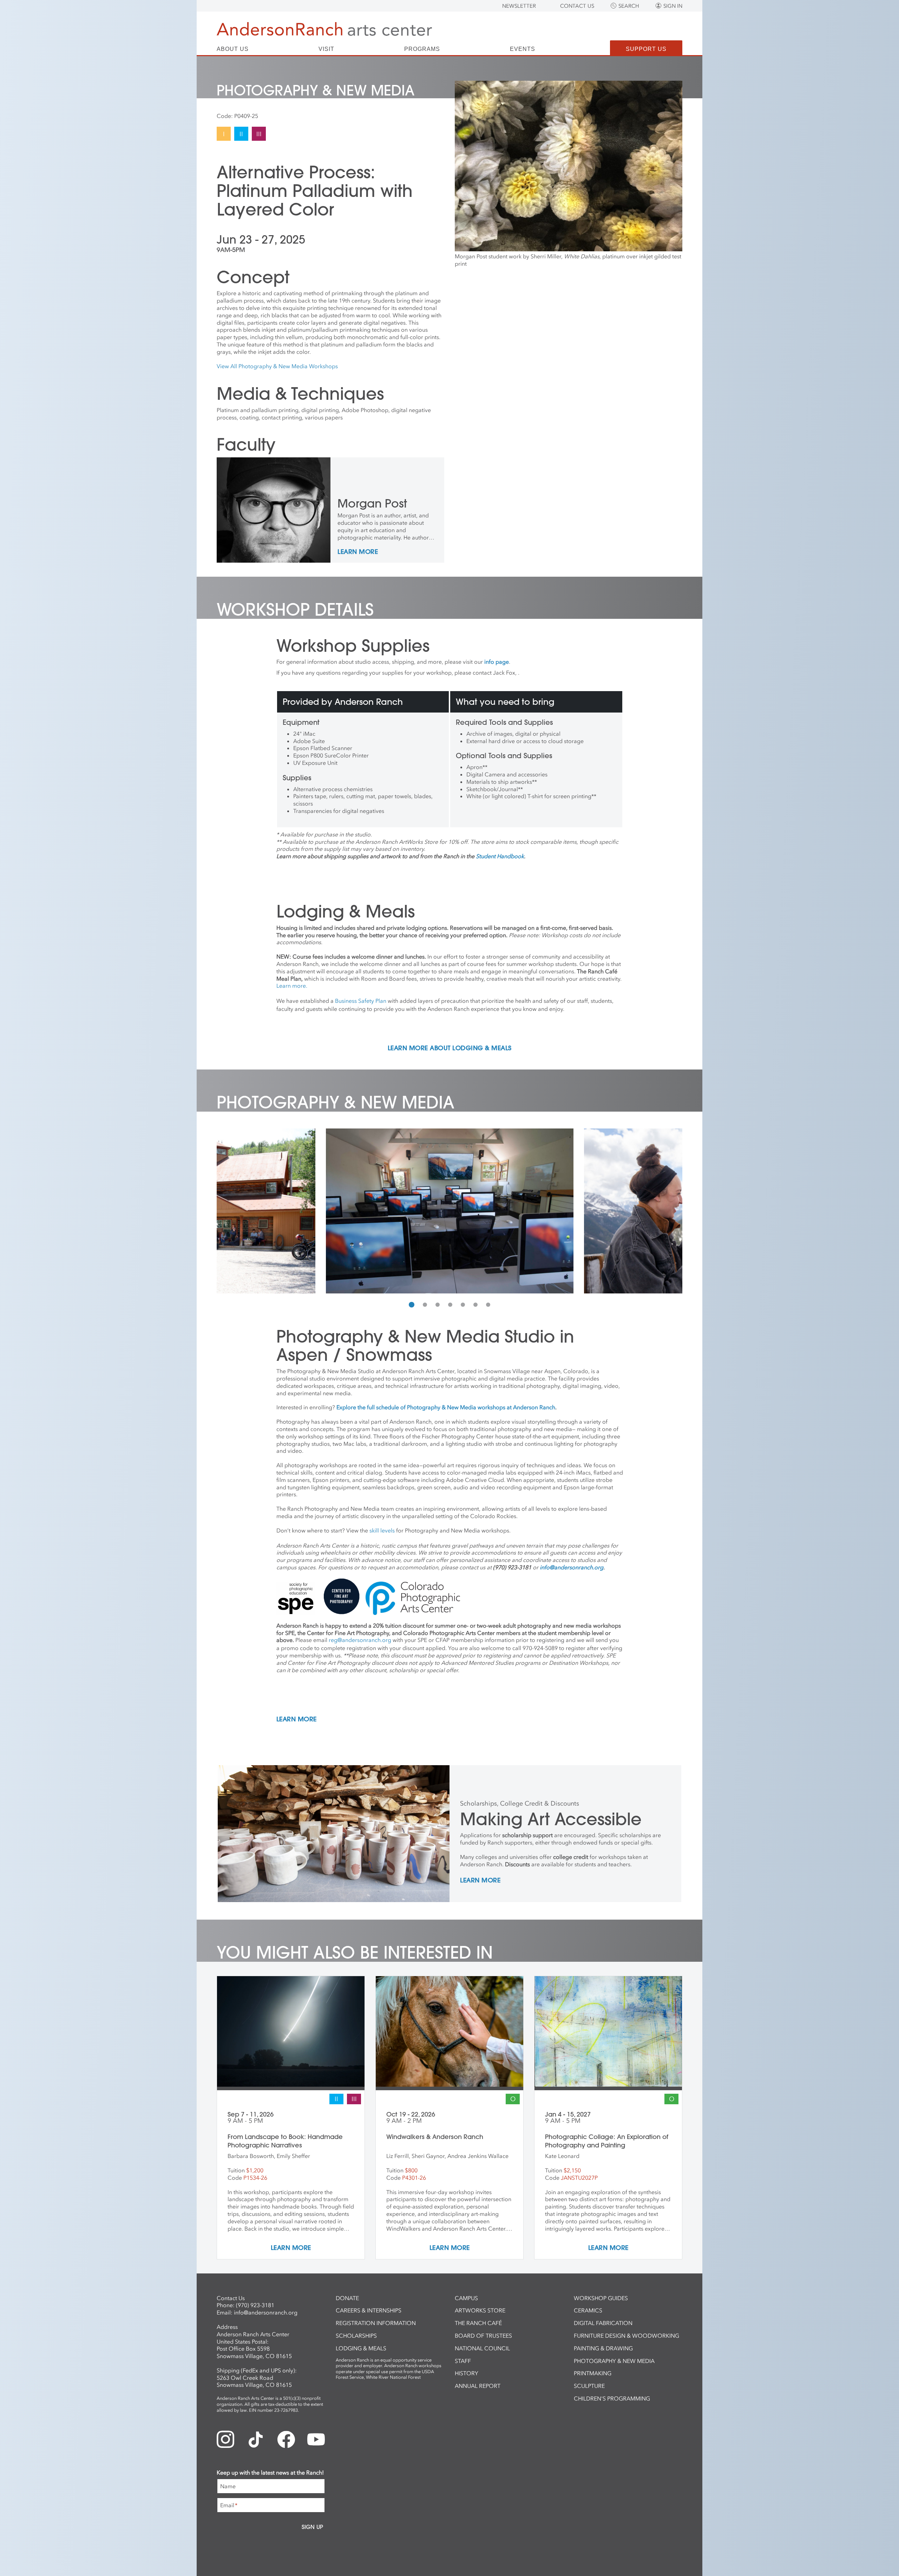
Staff (463, 2361)
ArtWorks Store (480, 2310)
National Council (482, 2348)
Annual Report (478, 2386)
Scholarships (356, 2336)
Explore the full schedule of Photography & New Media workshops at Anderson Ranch (446, 1407)
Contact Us (577, 6)
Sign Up (312, 2527)
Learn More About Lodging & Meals (450, 1048)
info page (497, 662)
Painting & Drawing (603, 2348)
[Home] (324, 29)
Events (523, 49)
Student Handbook (500, 856)
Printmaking (593, 2373)
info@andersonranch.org (266, 2312)
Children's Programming (612, 2398)
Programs (422, 49)
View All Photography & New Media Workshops (277, 366)
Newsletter (519, 6)
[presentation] (224, 1211)
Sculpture (589, 2386)
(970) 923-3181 (255, 2305)
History (467, 2373)
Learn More (358, 552)
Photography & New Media (614, 2361)
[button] (412, 1305)
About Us (233, 49)
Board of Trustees (483, 2336)
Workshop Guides (601, 2298)
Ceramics (588, 2310)
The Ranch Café (478, 2323)
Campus (466, 2298)
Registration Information (376, 2323)
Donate (347, 2298)
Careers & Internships (369, 2310)
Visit (326, 49)
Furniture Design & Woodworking (626, 2336)
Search (629, 6)
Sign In (673, 6)
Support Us (646, 49)
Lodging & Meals (361, 2348)
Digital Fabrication (603, 2323)
